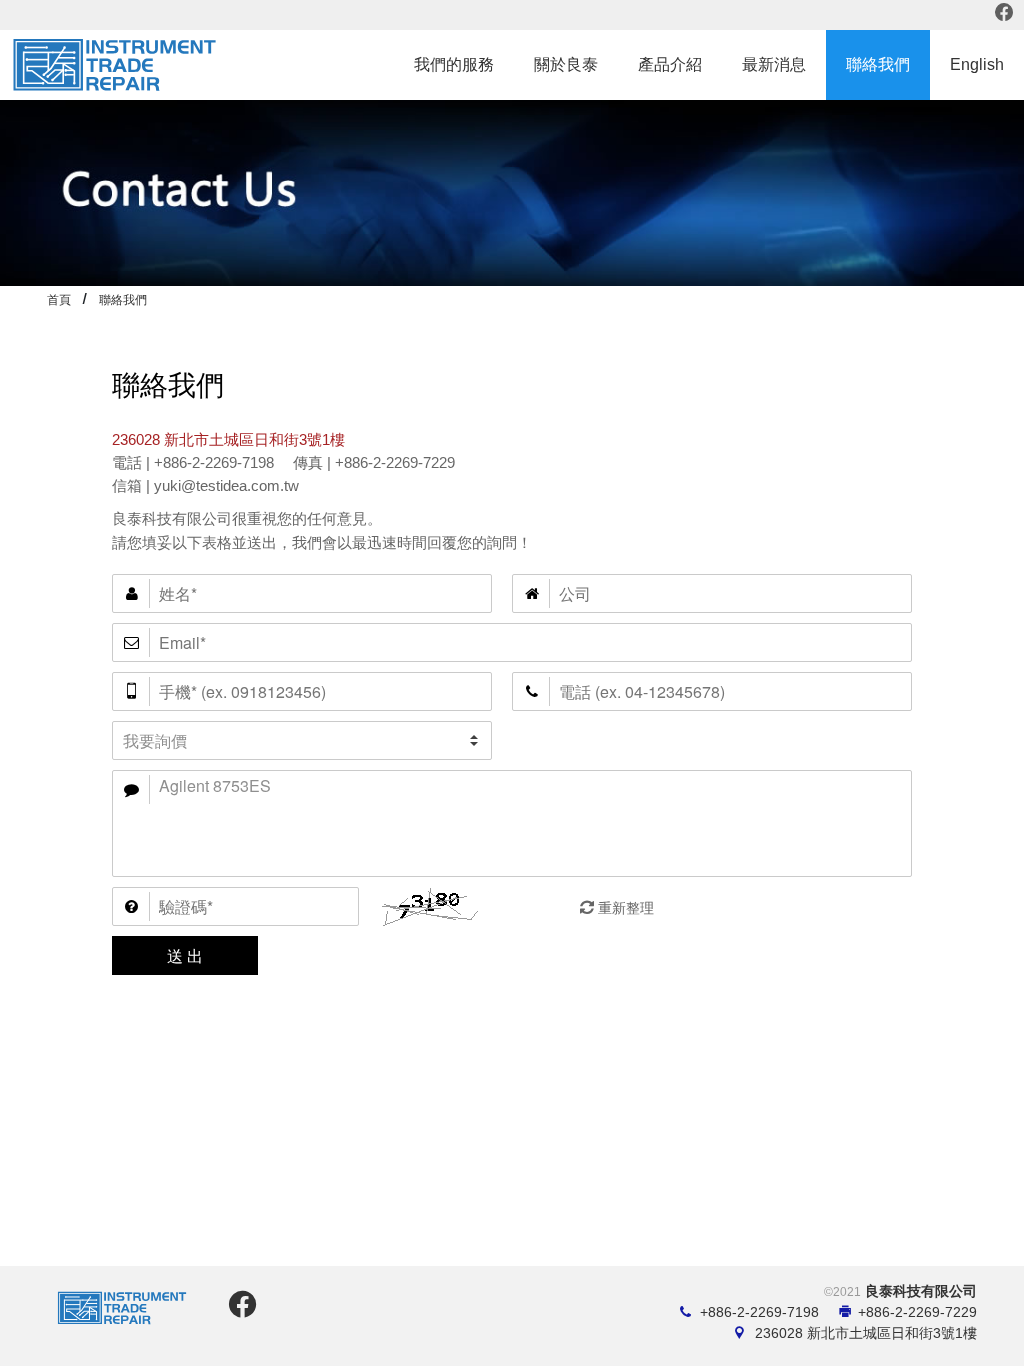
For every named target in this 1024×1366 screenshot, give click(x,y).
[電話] (712, 691)
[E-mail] (512, 642)
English (977, 64)
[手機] (302, 691)
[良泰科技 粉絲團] (239, 1310)
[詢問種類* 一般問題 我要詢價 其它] (302, 740)
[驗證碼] (235, 906)
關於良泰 (566, 64)
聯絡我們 (878, 64)
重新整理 (626, 908)
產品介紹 (670, 64)
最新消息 (774, 64)
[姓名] (302, 593)
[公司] (712, 593)
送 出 (185, 955)
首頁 (59, 300)
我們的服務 (454, 64)
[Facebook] (1005, 15)
